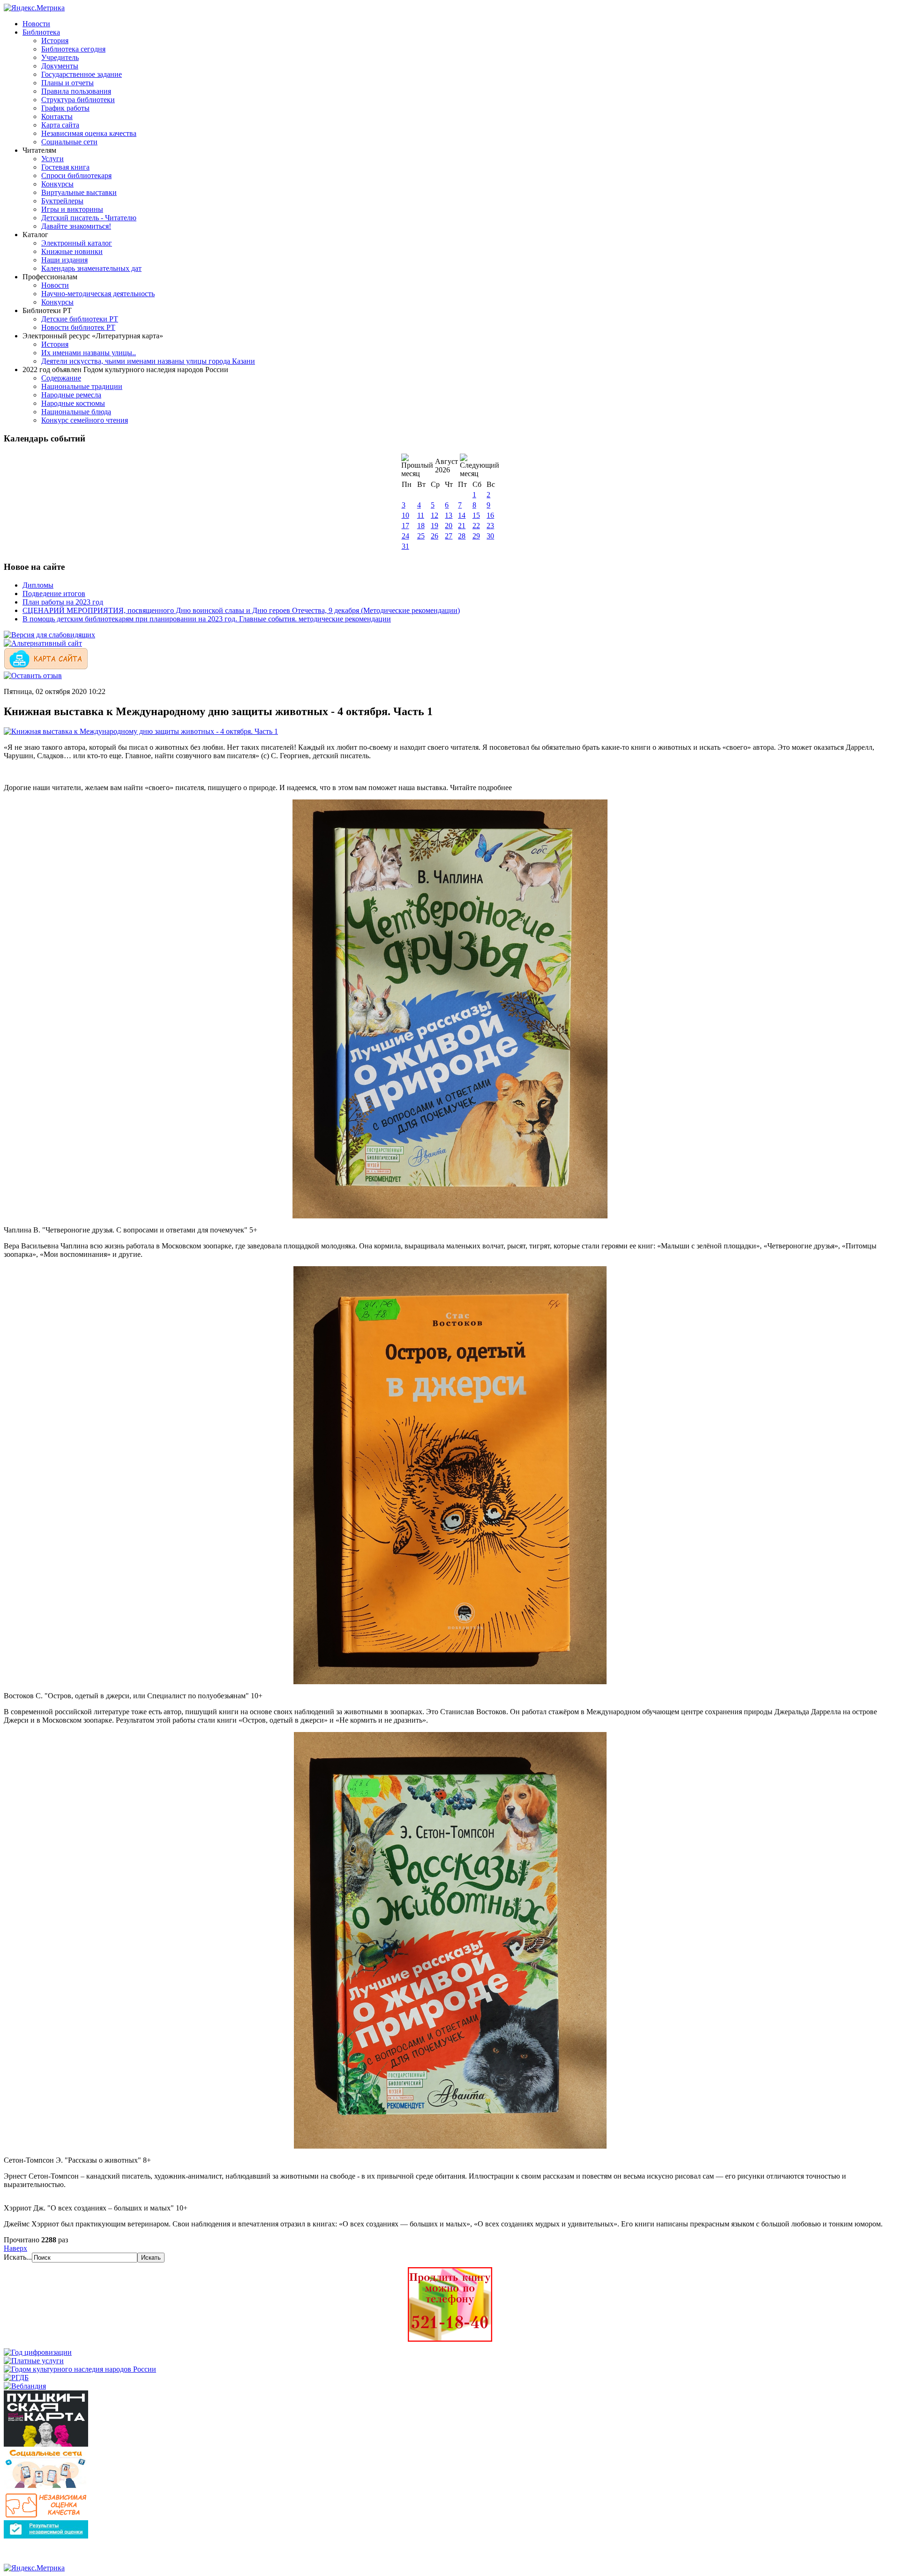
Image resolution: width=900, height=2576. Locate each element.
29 (476, 536)
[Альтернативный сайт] (43, 643)
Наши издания (64, 260)
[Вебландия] (25, 2386)
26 (435, 536)
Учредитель (60, 57)
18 (421, 526)
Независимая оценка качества (89, 133)
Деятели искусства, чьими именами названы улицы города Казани (148, 361)
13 (449, 515)
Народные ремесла (71, 395)
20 (449, 526)
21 (462, 526)
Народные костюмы (73, 403)
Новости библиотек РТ (78, 327)
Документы (60, 66)
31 (405, 546)
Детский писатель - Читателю (89, 218)
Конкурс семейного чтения (85, 420)
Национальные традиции (82, 386)
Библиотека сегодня (73, 49)
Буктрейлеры (62, 201)
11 (421, 515)
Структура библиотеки (78, 100)
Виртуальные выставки (79, 192)
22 (476, 526)
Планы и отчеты (67, 83)
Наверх (15, 2248)
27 (449, 536)
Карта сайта (60, 125)
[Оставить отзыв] (33, 676)
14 (462, 515)
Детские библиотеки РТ (80, 319)
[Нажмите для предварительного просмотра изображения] (141, 731)
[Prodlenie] (450, 2339)
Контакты (57, 116)
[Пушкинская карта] (46, 2444)
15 (476, 515)
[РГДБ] (16, 2378)
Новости (36, 24)
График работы (65, 108)
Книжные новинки (72, 251)
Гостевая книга (65, 167)
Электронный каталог (77, 243)
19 (435, 526)
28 (462, 536)
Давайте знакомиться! (76, 226)
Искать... (18, 2257)
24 (405, 536)
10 (405, 515)
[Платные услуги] (34, 2361)
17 (405, 526)
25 (421, 536)
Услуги (52, 159)
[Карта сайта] (46, 667)
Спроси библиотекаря (76, 175)
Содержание (61, 378)
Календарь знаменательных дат (91, 268)
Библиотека (41, 32)
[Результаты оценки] (46, 2536)
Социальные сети (69, 142)
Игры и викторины (72, 209)
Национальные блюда (76, 412)
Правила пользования (76, 91)
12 (435, 515)
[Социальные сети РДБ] (46, 2488)
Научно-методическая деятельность (98, 294)
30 (490, 536)
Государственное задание (82, 74)
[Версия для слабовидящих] (49, 635)
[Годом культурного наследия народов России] (80, 2369)
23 (490, 526)
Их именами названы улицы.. (89, 353)
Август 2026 (446, 466)
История (55, 41)
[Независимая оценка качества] (46, 2516)
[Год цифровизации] (38, 2352)
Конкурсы (57, 184)
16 (490, 515)
